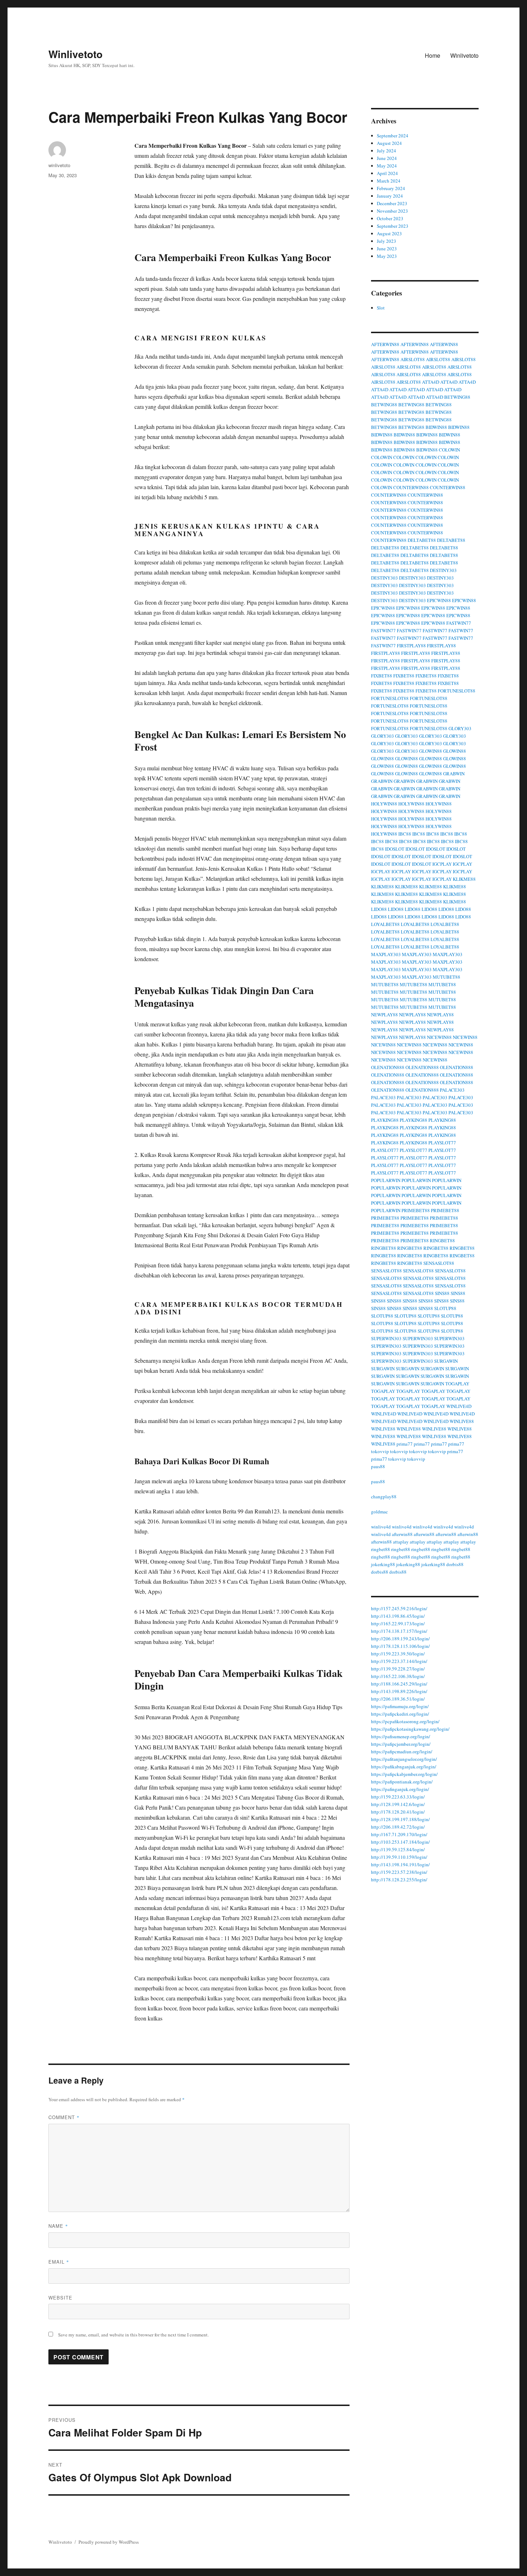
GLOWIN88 (431, 751)
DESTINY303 (443, 570)
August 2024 (389, 143)
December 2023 (392, 203)
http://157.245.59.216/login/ (399, 1608)
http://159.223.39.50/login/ (398, 1654)
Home (433, 55)
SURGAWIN (446, 1361)
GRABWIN (454, 774)
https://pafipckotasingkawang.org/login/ (410, 1729)
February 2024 (391, 188)
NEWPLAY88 (384, 1015)
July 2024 (386, 151)
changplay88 (384, 1497)
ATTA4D (431, 382)
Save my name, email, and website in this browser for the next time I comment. (133, 2335)
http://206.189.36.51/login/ (398, 1699)
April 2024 (387, 173)
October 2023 (390, 218)
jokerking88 (383, 1564)
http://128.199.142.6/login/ (398, 1804)
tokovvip (380, 1451)
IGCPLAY (442, 864)
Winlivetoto (75, 54)
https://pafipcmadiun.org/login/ (402, 1752)
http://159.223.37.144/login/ (399, 1661)
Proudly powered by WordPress (109, 2542)
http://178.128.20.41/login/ (398, 1812)
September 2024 (393, 136)
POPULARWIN (386, 1180)
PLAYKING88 (385, 1120)
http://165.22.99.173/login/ (398, 1623)
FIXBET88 (382, 676)
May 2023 (387, 256)
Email (59, 2262)
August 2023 (389, 233)
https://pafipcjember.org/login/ (401, 1744)
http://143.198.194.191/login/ (400, 1864)
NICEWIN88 (439, 1037)
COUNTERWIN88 (411, 487)
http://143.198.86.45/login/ (398, 1616)
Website (60, 2298)
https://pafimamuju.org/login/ (400, 1706)
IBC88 (405, 834)
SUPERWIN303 (386, 1338)
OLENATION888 (388, 1067)
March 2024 (389, 181)
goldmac (379, 1512)
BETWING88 (457, 397)
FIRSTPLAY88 (411, 646)
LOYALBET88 (385, 924)
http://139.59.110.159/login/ (399, 1857)
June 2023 (387, 249)
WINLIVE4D (459, 1406)
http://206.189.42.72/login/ (398, 1827)
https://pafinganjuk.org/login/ (400, 1789)
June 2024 (387, 158)
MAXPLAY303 (386, 954)
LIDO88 (379, 909)
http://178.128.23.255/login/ (399, 1880)
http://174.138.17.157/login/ (399, 1631)
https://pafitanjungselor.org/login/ (404, 1759)
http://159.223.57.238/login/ (399, 1872)
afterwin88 (402, 1534)
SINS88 (442, 1293)
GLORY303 (460, 728)
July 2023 (386, 241)
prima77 (405, 1444)
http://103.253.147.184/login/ (400, 1842)
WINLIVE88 (462, 1421)
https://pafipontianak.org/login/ (402, 1782)
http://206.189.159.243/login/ (400, 1639)
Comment (64, 2117)
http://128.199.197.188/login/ (400, 1819)
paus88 (378, 1466)
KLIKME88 (464, 879)
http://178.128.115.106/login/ (400, 1646)
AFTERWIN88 (385, 344)
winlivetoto (59, 165)
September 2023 (393, 226)
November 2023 (392, 211)
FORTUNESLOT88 (457, 691)
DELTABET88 (422, 540)
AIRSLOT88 (413, 359)
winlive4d (381, 1527)
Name (58, 2226)
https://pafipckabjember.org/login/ (404, 1774)
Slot (381, 308)
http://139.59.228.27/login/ (398, 1669)
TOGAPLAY (457, 1384)
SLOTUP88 (445, 1308)
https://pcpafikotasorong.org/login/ (405, 1721)
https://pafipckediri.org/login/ (400, 1714)
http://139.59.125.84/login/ (398, 1849)
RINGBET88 (442, 1240)
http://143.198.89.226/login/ (399, 1691)
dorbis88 (455, 1564)
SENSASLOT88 (439, 1263)
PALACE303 (452, 1090)
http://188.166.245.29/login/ (399, 1684)
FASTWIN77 (459, 623)
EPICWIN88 (439, 600)
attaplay (401, 1542)
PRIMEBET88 (416, 1210)
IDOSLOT (395, 849)
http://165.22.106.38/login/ (398, 1676)
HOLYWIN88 (384, 804)
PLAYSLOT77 (442, 1143)
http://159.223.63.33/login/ (398, 1797)
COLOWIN (449, 450)
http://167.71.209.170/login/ (399, 1834)
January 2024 (390, 196)
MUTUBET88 (447, 977)
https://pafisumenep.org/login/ (401, 1736)
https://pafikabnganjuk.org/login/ (404, 1767)
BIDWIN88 (436, 427)
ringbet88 (381, 1549)
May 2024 (387, 166)
